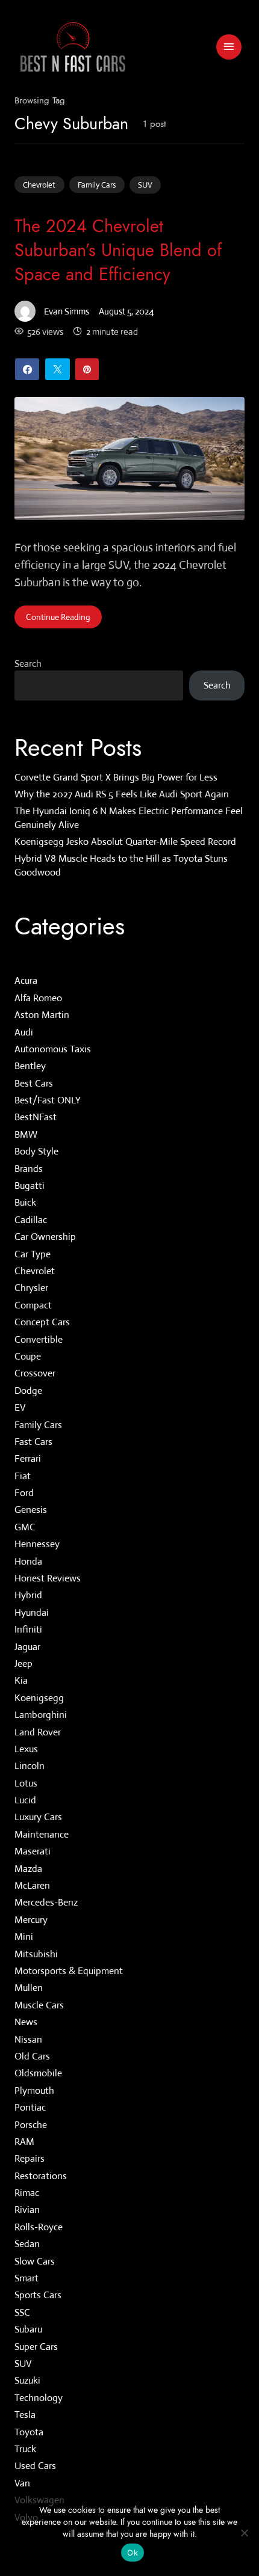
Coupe (28, 1356)
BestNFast (36, 1118)
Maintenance (42, 1834)
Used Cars (35, 2466)
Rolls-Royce (39, 2227)
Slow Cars (35, 2261)
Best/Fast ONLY (48, 1101)
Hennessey (37, 1544)
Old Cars (32, 2056)
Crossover (35, 1374)
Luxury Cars (38, 1817)
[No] (244, 2533)
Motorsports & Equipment (69, 1971)
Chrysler (31, 1288)
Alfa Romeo (38, 998)
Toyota (29, 2432)
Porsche (31, 2125)
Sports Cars (38, 2295)
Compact (33, 1305)
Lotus (26, 1783)
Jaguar (27, 1647)
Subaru (28, 2330)
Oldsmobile (38, 2074)
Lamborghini (41, 1715)
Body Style (36, 1152)
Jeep (23, 1664)
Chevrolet (39, 185)
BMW (26, 1134)
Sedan (27, 2244)
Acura (26, 981)
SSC (22, 2312)
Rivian (27, 2210)
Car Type (33, 1254)
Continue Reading (58, 617)
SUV (145, 185)
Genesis (31, 1510)
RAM (24, 2142)
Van (22, 2483)
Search (28, 664)
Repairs (30, 2159)
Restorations (41, 2176)
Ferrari (28, 1459)
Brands (29, 1169)
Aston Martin (42, 1015)
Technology (39, 2398)
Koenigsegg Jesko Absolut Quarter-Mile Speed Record (125, 842)
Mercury (31, 1920)
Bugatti (30, 1185)
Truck (25, 2449)
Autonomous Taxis (53, 1049)
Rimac (27, 2193)
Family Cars (97, 185)
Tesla (25, 2415)
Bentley (30, 1066)
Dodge (28, 1391)
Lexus (26, 1749)
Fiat (23, 1476)
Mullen (29, 1988)
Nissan (28, 2039)
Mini (24, 1937)
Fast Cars (33, 1442)
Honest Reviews (48, 1578)
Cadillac (31, 1220)
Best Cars (34, 1083)
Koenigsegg (39, 1698)
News (26, 2022)
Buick (25, 1203)
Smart (27, 2278)
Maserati (33, 1852)
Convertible (39, 1339)
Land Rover (38, 1732)
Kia (21, 1681)
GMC (25, 1527)
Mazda (28, 1869)
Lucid (25, 1801)
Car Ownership (45, 1237)
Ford (24, 1493)
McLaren (32, 1885)
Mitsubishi (36, 1954)
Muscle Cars (39, 2005)
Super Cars (36, 2347)
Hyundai (32, 1612)
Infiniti (28, 1630)
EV (20, 1408)
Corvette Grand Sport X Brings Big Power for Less (116, 777)
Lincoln (30, 1766)
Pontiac (30, 2108)
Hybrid (28, 1596)
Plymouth (34, 2090)
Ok (133, 2553)
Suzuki (27, 2381)
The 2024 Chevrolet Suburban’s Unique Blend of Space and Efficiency (118, 250)
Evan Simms (67, 311)
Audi (24, 1032)
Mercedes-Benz (46, 1903)
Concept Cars (42, 1323)
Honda (28, 1561)
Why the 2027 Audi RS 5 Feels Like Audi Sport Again (122, 794)
